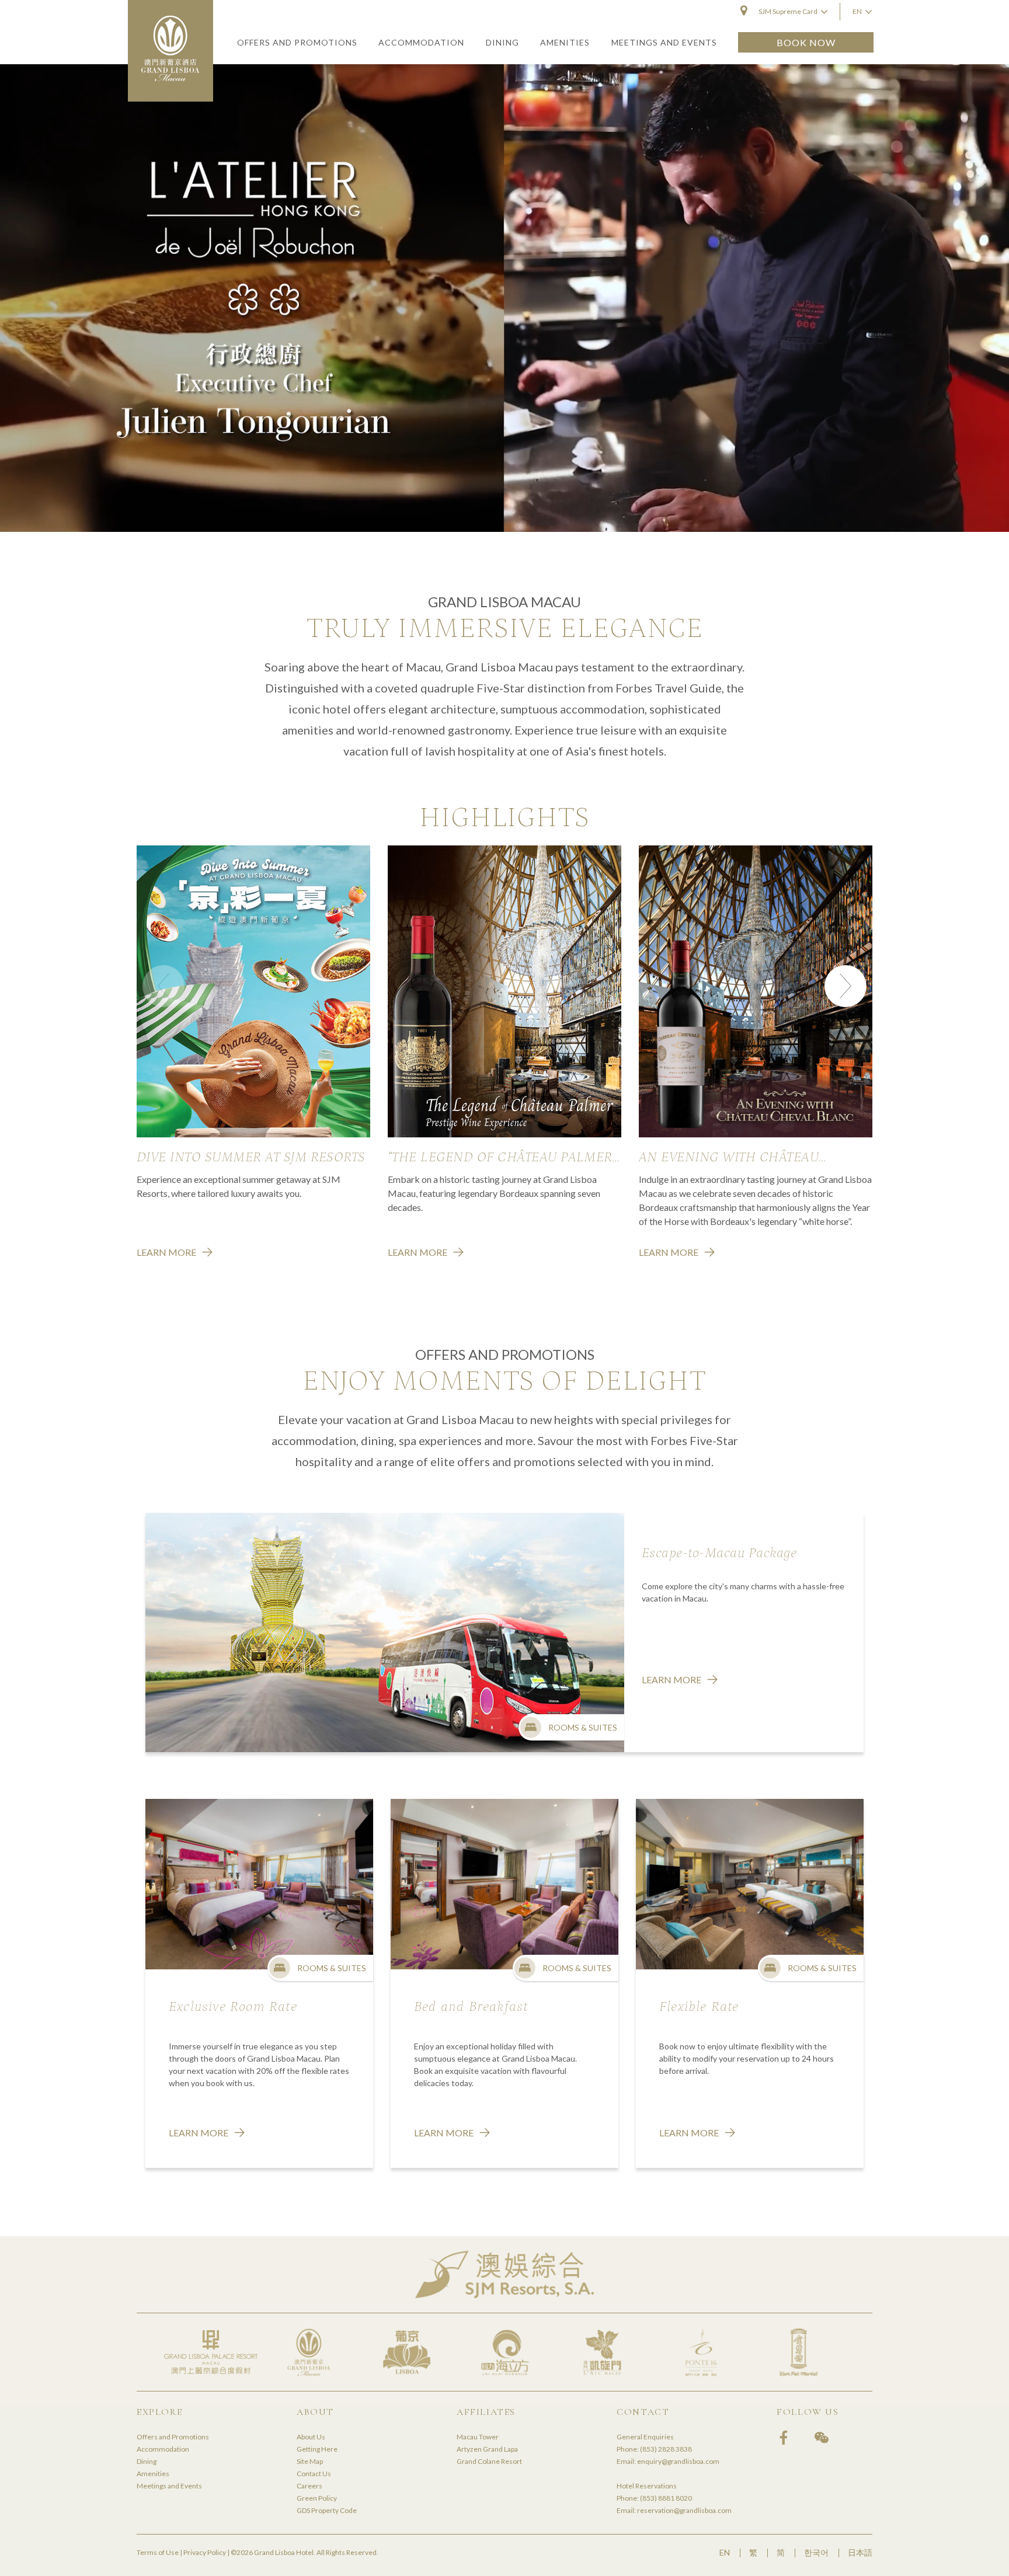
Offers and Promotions (173, 2437)
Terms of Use (158, 2552)
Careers (309, 2486)
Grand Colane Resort (489, 2461)
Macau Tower (478, 2437)
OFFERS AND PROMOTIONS (297, 42)
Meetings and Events (169, 2486)
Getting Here (317, 2449)
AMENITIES (565, 42)
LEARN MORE (166, 1252)
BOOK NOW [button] (806, 42)
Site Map (310, 2461)
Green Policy (317, 2498)
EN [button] (857, 11)
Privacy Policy (205, 2552)
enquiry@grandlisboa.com (678, 2461)
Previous (163, 986)
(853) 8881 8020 (666, 2498)
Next (846, 986)
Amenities (153, 2474)
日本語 (860, 2552)
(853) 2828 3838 (666, 2449)
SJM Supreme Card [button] (788, 11)
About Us (311, 2437)
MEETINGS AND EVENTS (664, 42)
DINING (502, 42)
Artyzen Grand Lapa (487, 2449)
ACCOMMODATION (421, 42)
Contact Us (314, 2474)
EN (725, 2552)
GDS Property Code (327, 2510)
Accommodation (163, 2449)
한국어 (816, 2552)
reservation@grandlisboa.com (684, 2510)
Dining (147, 2461)
